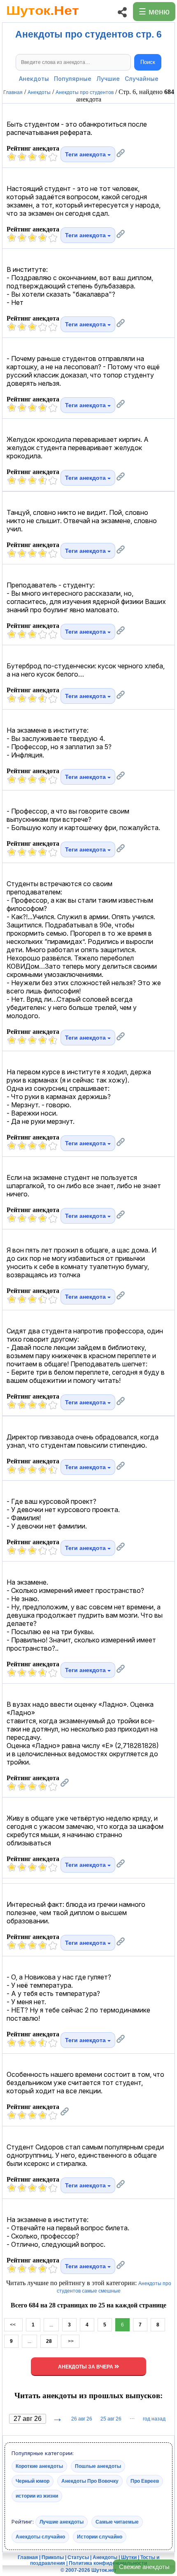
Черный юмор (33, 2481)
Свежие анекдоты (144, 2567)
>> (70, 2341)
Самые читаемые (117, 2522)
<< (13, 2325)
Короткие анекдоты (39, 2466)
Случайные (142, 79)
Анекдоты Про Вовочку (90, 2481)
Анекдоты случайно (40, 2537)
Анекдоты (34, 79)
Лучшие (108, 79)
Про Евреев (145, 2481)
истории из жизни (37, 2496)
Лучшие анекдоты (62, 2522)
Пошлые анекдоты (98, 2466)
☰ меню (154, 12)
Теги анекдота (86, 154)
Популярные (73, 79)
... (51, 2325)
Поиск (148, 62)
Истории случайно (100, 2537)
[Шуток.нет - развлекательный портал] (43, 19)
